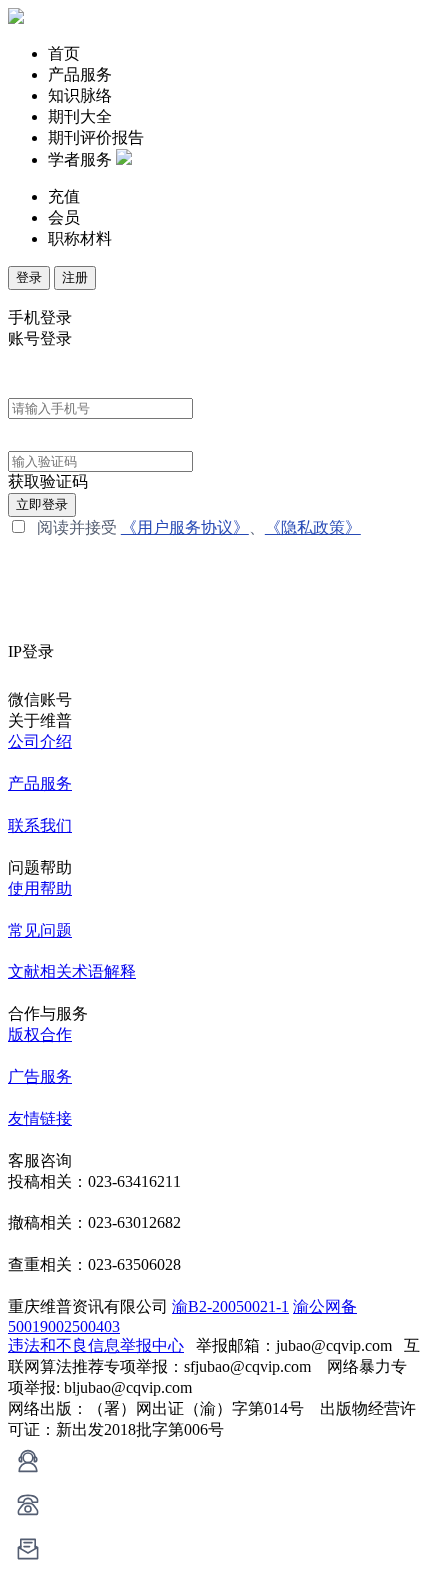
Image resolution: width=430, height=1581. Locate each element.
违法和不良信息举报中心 (96, 1345)
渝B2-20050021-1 (230, 1306)
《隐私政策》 (313, 527)
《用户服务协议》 (185, 527)
